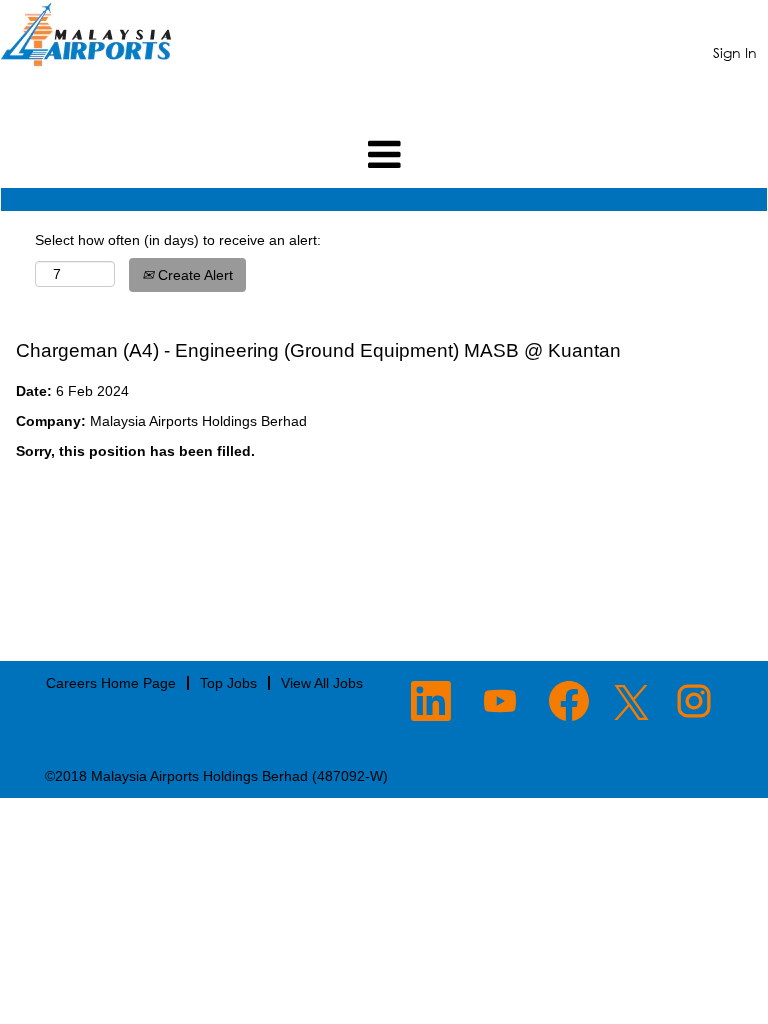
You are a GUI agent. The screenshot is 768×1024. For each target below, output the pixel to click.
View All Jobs (322, 683)
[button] (384, 154)
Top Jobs (228, 683)
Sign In (735, 52)
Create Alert (193, 275)
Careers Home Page (111, 683)
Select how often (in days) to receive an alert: (178, 240)
